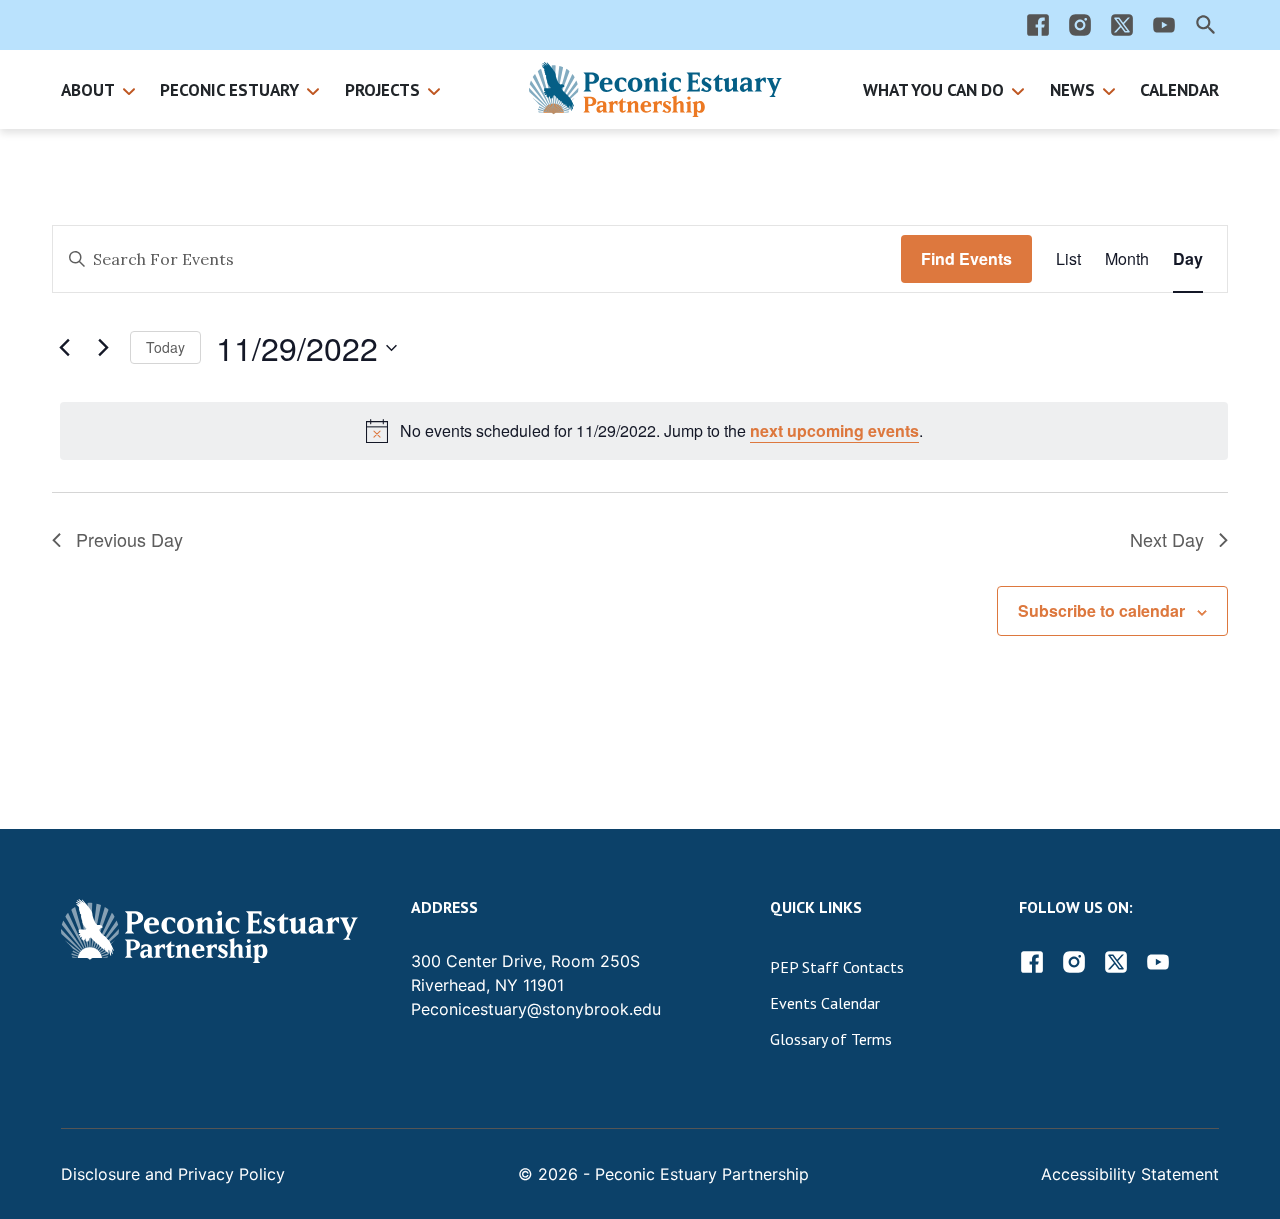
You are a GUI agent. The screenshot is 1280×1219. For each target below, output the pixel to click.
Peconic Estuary (229, 89)
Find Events (966, 258)
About (88, 89)
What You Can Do (933, 89)
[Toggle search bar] (1206, 25)
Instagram (1074, 962)
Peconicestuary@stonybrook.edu (536, 1009)
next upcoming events (834, 430)
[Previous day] (64, 348)
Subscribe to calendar (1101, 610)
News (1072, 89)
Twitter (1116, 962)
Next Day (1167, 539)
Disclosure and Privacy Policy (173, 1174)
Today (165, 347)
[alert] (644, 431)
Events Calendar (825, 1003)
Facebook (1032, 962)
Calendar (1179, 89)
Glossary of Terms (831, 1039)
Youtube (1158, 962)
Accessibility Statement (1130, 1174)
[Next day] (103, 348)
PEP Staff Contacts (837, 967)
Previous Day (129, 539)
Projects (382, 89)
